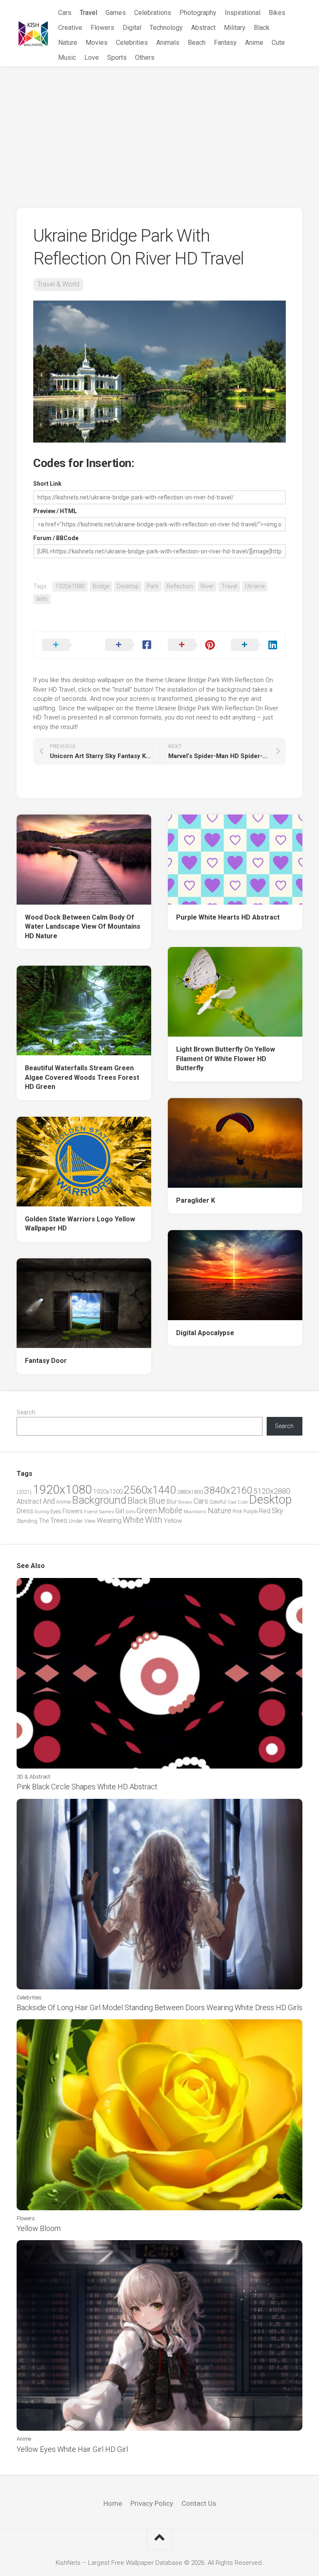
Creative (70, 28)
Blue (157, 1501)
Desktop (128, 586)
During (42, 1512)
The (44, 1521)
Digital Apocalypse (205, 1333)
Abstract (203, 28)
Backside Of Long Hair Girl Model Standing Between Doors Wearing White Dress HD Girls (159, 2007)
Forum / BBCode (56, 538)
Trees (59, 1520)
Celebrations (153, 13)
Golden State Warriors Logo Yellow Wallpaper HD (80, 1224)
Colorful (218, 1502)
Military (235, 28)
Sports (117, 57)
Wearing (109, 1520)
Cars (65, 13)
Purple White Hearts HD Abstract (228, 917)
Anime (254, 43)
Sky (277, 1511)
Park (153, 586)
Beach (197, 43)
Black (262, 28)
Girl (120, 1511)
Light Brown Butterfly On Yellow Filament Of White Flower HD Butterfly (226, 1059)
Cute (278, 43)
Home (113, 2503)
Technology (166, 28)
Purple (250, 1512)
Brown (185, 1502)
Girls (130, 1512)
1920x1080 (70, 586)
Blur (172, 1502)
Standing (27, 1521)
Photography (198, 13)
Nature (68, 43)
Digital (132, 28)
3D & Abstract (33, 1777)
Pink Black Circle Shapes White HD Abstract (87, 1787)
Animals (168, 43)
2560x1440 (150, 1490)
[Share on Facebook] (128, 645)
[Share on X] (65, 645)
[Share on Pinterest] (191, 645)
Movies (97, 43)
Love (92, 57)
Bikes (277, 13)
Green (147, 1511)
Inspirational (243, 13)
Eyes (56, 1511)
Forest (91, 1512)
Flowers (102, 28)
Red (265, 1511)
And (49, 1501)
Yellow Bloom (39, 2228)
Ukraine (255, 586)
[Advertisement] (159, 129)
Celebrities (132, 43)
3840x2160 (228, 1490)
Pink (237, 1511)
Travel (88, 13)
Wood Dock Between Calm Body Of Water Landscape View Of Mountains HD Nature (83, 927)
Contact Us (199, 2503)
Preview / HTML (55, 511)
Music (67, 57)
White (133, 1520)
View (90, 1521)
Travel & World (58, 284)
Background (99, 1500)
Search (26, 1412)
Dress (25, 1511)
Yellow (173, 1521)
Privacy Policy (152, 2503)
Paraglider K (196, 1200)
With (42, 599)
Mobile (170, 1511)
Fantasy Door (46, 1361)
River (207, 586)
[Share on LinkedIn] (254, 645)
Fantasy (225, 43)
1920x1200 (108, 1492)
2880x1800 (190, 1492)
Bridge (101, 586)
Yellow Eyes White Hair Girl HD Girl (72, 2449)
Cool (232, 1502)
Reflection (180, 586)
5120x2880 (272, 1491)
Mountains (195, 1512)
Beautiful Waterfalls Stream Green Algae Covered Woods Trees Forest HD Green (82, 1077)
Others (145, 57)
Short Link (47, 484)
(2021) (24, 1492)
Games (116, 13)
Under (76, 1521)
